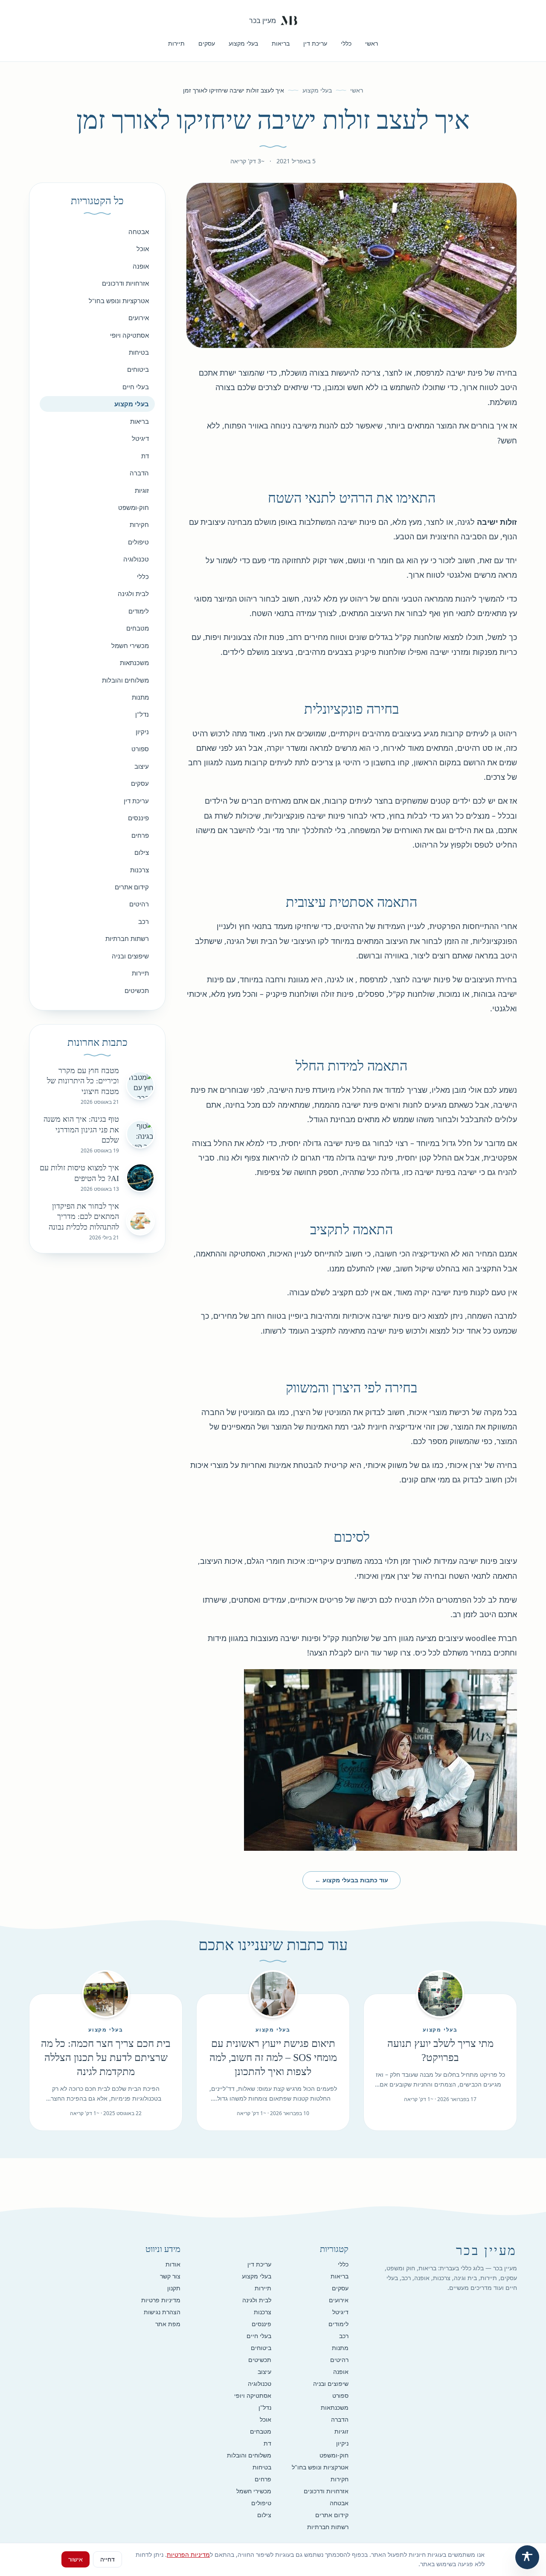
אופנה (141, 266)
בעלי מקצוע (243, 43)
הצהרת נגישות (162, 2312)
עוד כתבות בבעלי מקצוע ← (351, 1880)
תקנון (174, 2288)
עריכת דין (315, 43)
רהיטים (139, 904)
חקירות (139, 524)
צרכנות (139, 870)
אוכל (143, 249)
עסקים (207, 43)
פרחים (140, 835)
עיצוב (142, 766)
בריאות (281, 43)
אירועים (139, 318)
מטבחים (138, 628)
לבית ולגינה (133, 593)
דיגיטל (140, 438)
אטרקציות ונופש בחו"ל (119, 301)
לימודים (139, 611)
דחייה (107, 2559)
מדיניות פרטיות (161, 2300)
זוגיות (142, 490)
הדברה (139, 473)
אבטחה (139, 232)
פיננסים (138, 818)
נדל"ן (142, 714)
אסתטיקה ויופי (129, 335)
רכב (144, 921)
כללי (346, 43)
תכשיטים (137, 990)
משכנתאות (134, 663)
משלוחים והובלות (125, 680)
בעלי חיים (136, 387)
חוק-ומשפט (134, 507)
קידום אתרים (132, 887)
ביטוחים (138, 369)
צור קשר (170, 2276)
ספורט (140, 749)
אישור (76, 2559)
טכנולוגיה (136, 559)
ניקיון (142, 732)
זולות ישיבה (497, 522)
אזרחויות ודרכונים (125, 283)
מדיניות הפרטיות (188, 2554)
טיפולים (138, 542)
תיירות (176, 43)
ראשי (372, 43)
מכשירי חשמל (130, 645)
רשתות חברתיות (127, 938)
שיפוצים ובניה (130, 956)
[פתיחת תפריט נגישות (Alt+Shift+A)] (527, 2557)
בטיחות (139, 352)
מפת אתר (168, 2324)
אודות (173, 2264)
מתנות (140, 697)
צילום (142, 852)
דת (145, 456)
